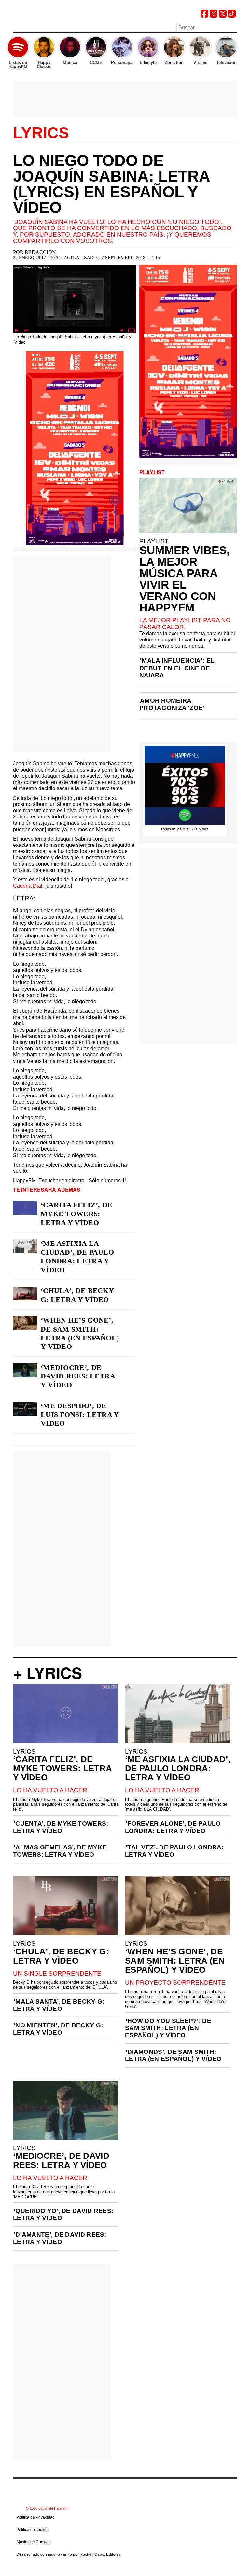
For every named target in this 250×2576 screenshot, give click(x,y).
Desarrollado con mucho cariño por (69, 2554)
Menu (16, 28)
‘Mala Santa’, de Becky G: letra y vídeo (59, 2005)
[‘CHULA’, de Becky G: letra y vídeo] (25, 1293)
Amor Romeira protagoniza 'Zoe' (172, 704)
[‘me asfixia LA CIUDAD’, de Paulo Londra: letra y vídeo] (25, 1246)
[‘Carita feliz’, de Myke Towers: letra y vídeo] (25, 1208)
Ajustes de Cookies (33, 2542)
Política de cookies (33, 2530)
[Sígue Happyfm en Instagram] (214, 16)
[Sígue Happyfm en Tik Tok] (232, 16)
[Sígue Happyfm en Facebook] (204, 16)
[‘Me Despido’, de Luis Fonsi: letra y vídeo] (25, 1408)
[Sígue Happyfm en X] (223, 16)
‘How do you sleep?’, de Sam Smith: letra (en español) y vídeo (168, 2028)
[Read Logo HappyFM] (49, 15)
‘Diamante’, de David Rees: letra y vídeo (60, 2238)
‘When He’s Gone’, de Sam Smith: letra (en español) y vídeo (80, 1333)
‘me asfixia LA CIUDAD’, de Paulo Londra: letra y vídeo (77, 1257)
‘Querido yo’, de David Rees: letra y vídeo (63, 2214)
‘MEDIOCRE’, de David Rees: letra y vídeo (78, 1376)
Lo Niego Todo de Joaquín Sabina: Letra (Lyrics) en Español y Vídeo (111, 184)
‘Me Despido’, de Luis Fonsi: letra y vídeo (80, 1414)
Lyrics (41, 133)
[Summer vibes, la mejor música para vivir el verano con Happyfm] (188, 506)
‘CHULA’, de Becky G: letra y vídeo (77, 1295)
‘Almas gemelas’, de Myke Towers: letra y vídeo (60, 1851)
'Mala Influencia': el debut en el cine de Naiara (177, 668)
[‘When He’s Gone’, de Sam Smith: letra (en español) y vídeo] (25, 1323)
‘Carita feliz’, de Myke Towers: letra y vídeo (76, 1214)
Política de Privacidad (35, 2517)
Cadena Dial (28, 886)
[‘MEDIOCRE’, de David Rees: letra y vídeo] (25, 1370)
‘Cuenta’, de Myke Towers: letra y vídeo (61, 1827)
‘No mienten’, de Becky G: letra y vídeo (58, 2029)
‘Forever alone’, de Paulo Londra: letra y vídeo (173, 1827)
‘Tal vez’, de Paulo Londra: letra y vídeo (174, 1851)
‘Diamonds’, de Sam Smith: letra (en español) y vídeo (173, 2055)
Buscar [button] (233, 27)
